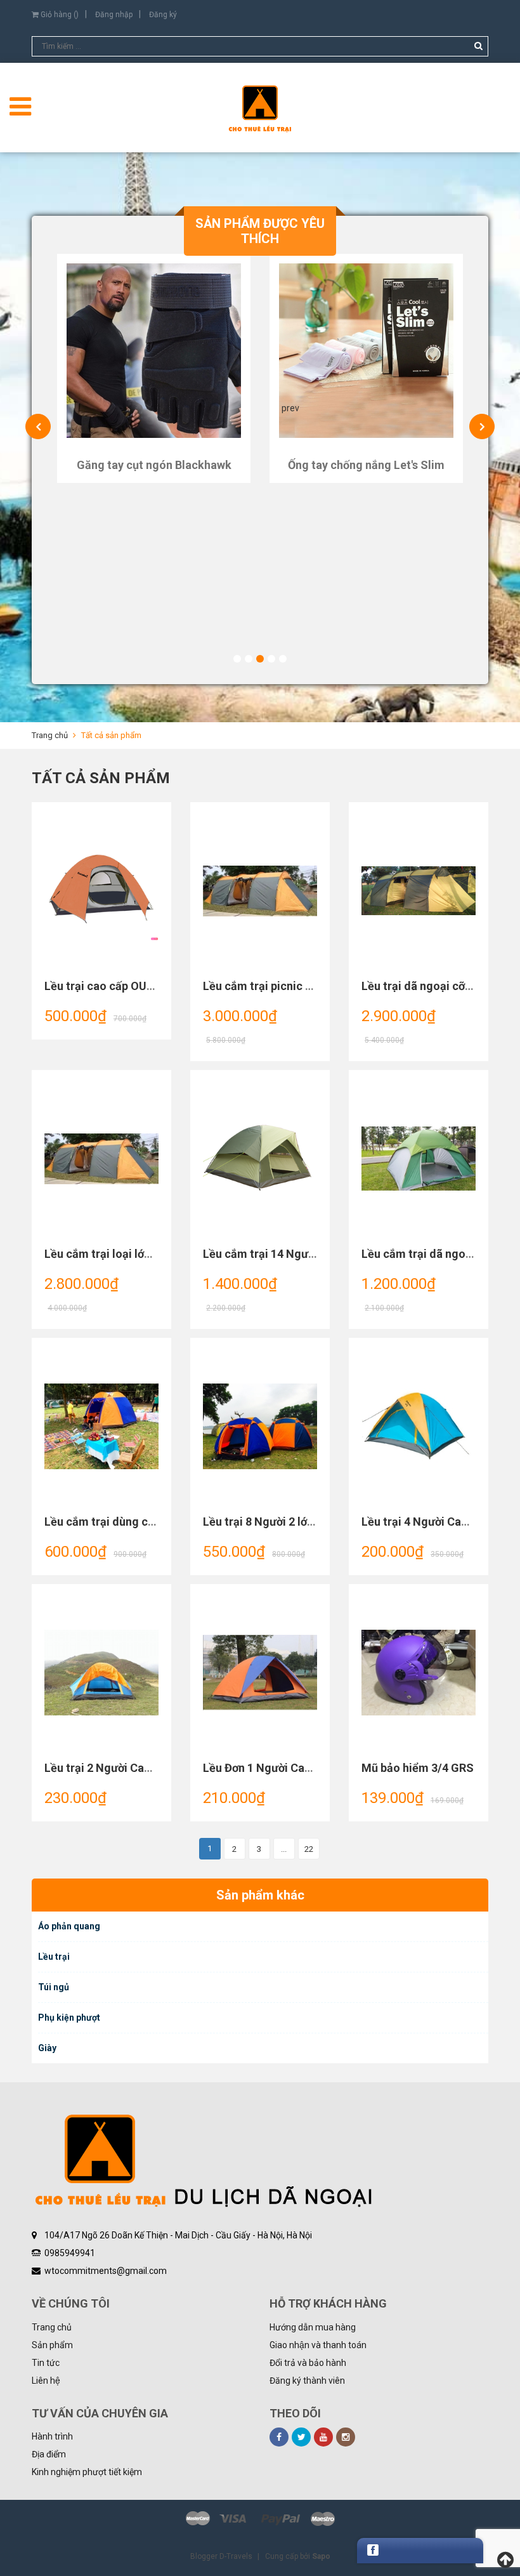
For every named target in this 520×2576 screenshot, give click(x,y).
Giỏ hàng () (59, 15)
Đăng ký (163, 15)
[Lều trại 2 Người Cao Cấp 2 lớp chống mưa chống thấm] (101, 1673)
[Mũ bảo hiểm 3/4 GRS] (419, 1673)
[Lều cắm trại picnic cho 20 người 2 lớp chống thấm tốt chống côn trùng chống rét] (260, 891)
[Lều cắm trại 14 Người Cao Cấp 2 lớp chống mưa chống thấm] (260, 1159)
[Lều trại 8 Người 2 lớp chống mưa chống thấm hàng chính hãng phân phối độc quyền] (260, 1427)
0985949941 (70, 2253)
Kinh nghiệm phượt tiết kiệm (87, 2472)
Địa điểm (49, 2454)
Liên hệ (46, 2381)
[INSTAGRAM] (346, 2437)
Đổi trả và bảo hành (308, 2363)
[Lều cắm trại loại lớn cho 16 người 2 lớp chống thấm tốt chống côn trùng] (101, 1159)
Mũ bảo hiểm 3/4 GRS (418, 1768)
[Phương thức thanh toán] (260, 2519)
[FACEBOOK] (279, 2437)
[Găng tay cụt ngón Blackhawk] (154, 351)
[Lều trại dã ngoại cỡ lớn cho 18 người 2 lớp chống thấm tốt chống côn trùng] (419, 891)
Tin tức (46, 2363)
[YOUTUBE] (323, 2437)
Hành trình (52, 2436)
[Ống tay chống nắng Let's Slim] (366, 351)
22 (309, 1849)
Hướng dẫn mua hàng (313, 2327)
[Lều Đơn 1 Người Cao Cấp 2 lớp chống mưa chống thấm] (260, 1673)
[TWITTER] (301, 2437)
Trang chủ (52, 2327)
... (284, 1849)
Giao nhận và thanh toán (318, 2345)
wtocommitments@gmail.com (106, 2271)
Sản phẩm (52, 2345)
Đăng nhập (114, 15)
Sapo (321, 2556)
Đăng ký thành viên (307, 2381)
